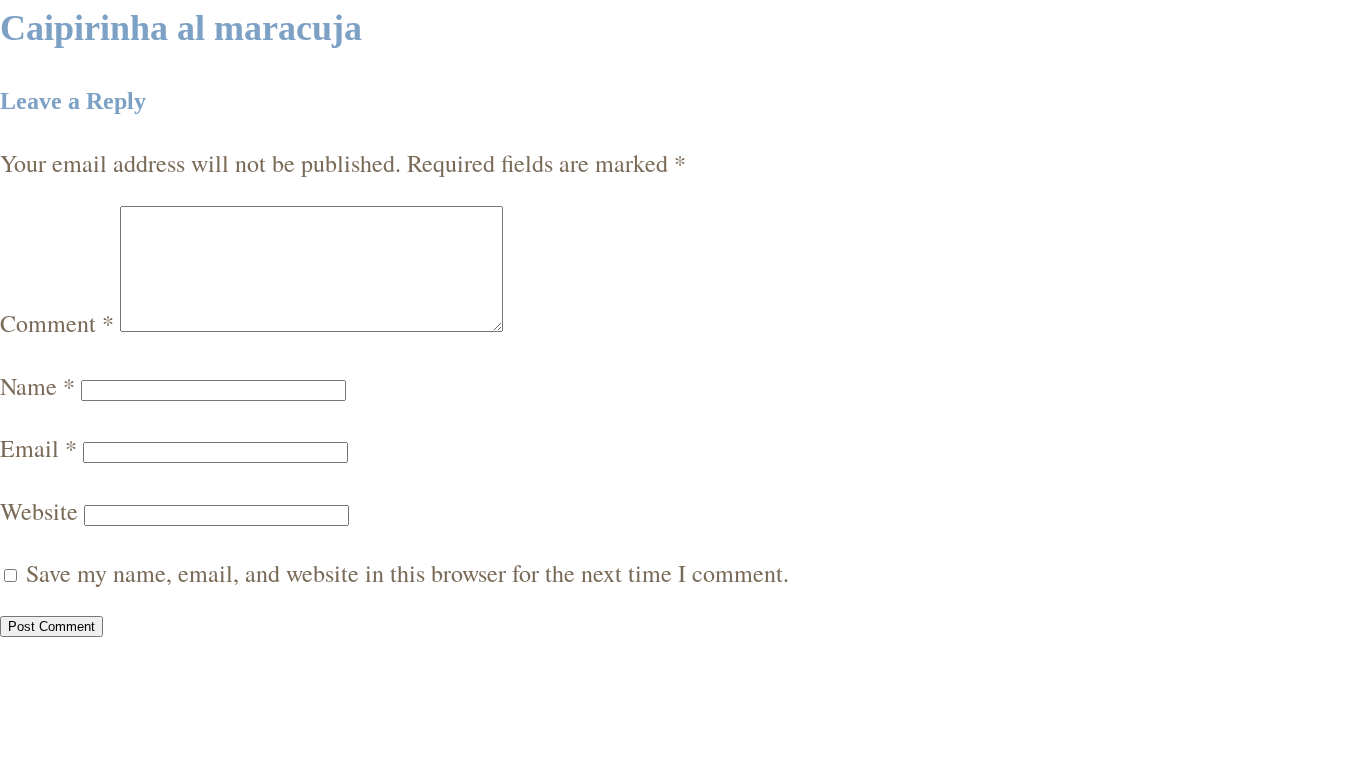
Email (38, 448)
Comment (57, 323)
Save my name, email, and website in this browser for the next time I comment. (407, 573)
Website (39, 511)
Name (37, 386)
